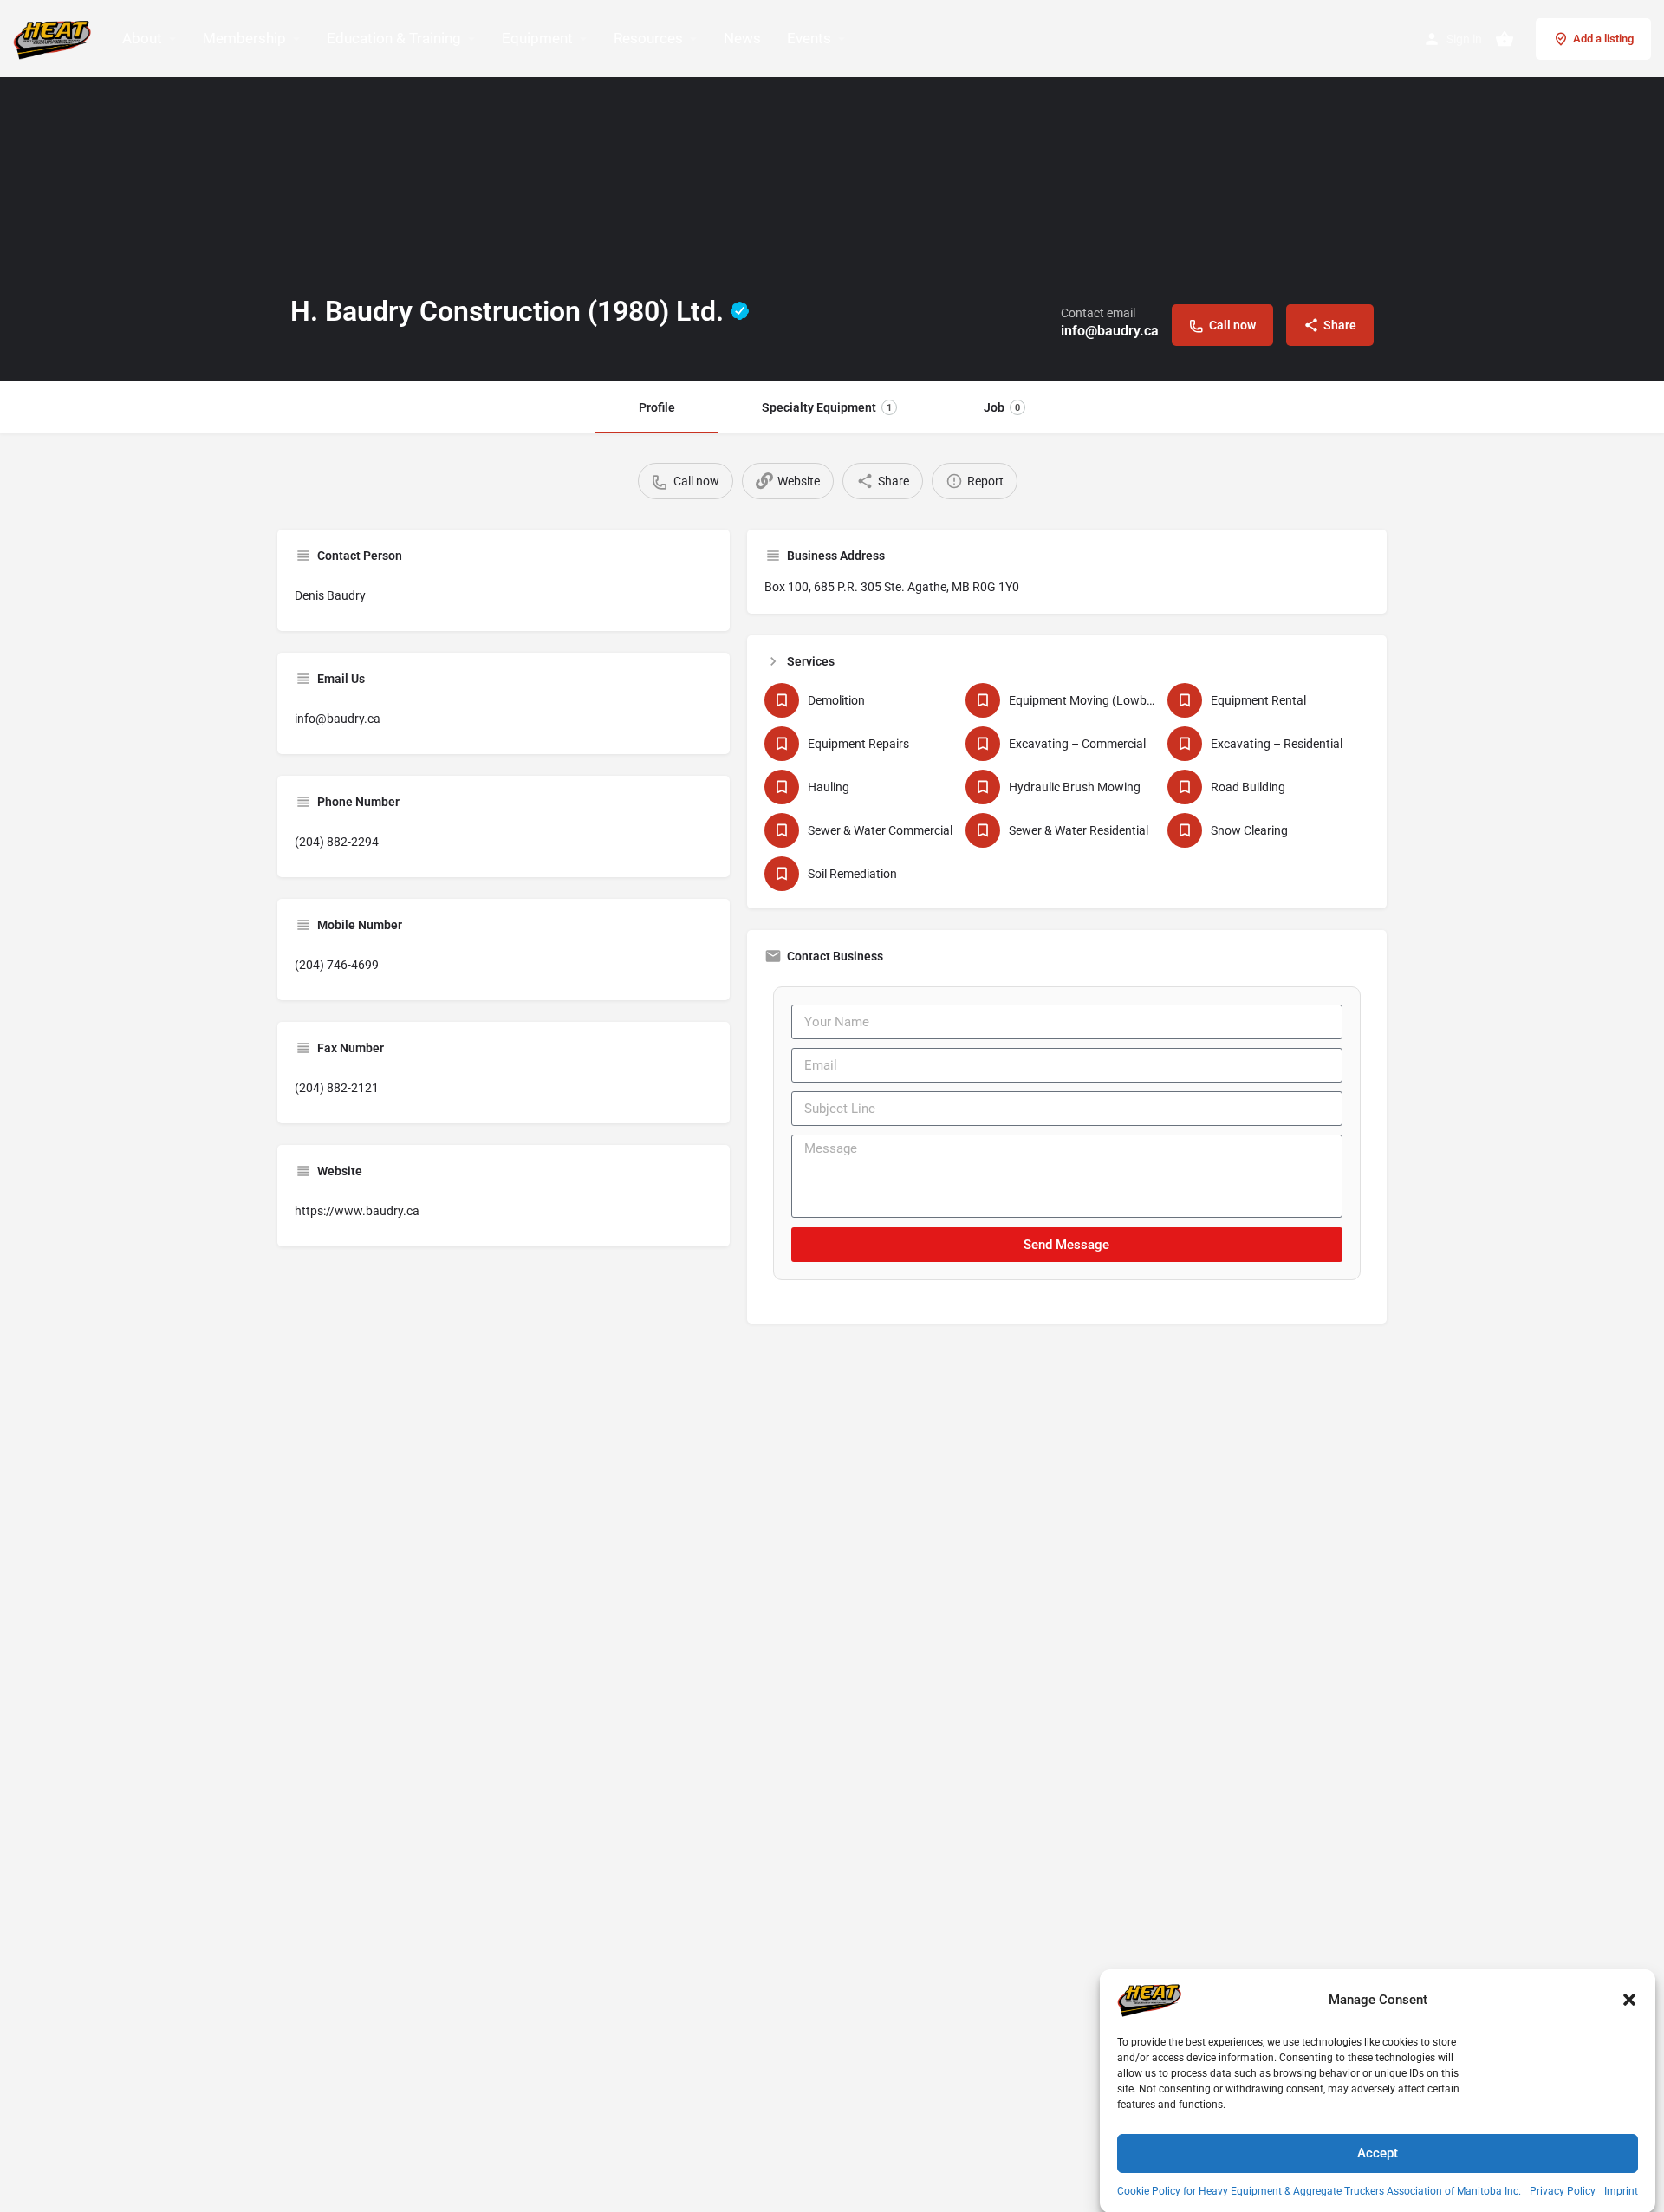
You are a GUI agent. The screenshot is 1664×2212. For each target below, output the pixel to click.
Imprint (1621, 2191)
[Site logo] (55, 37)
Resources (648, 38)
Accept (1378, 2153)
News (742, 38)
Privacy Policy (1563, 2191)
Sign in (1464, 39)
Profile (657, 407)
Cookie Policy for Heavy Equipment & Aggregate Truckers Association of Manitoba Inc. (1319, 2191)
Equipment (537, 38)
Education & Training (394, 38)
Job (1002, 407)
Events (809, 38)
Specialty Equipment (827, 407)
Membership (244, 38)
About (142, 38)
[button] (1629, 2000)
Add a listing (1603, 39)
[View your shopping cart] (1505, 39)
